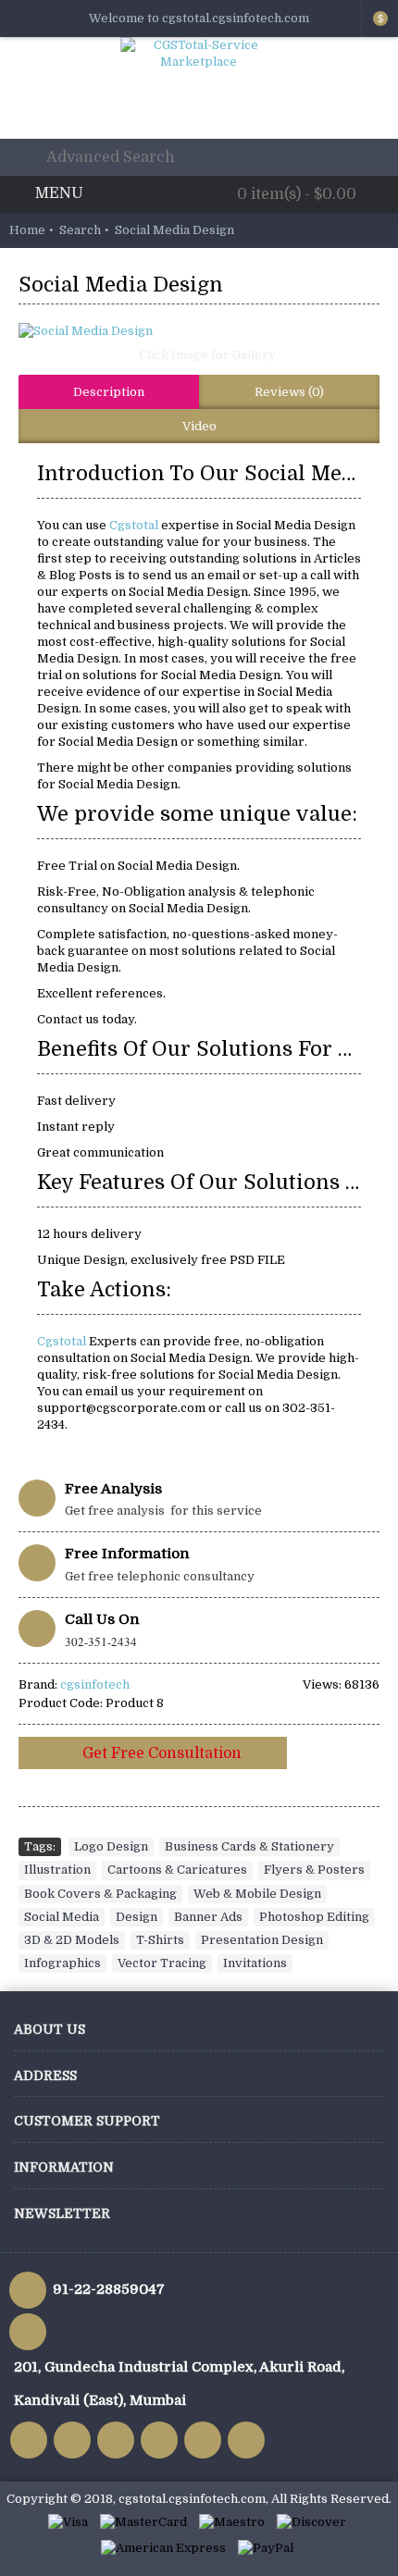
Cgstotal (135, 525)
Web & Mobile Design (257, 1894)
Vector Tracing (162, 1963)
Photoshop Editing (314, 1917)
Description (109, 392)
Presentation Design (262, 1940)
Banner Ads (208, 1917)
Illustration (57, 1870)
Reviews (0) (289, 392)
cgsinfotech (95, 1684)
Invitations (255, 1963)
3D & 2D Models (72, 1940)
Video (199, 426)
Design (137, 1917)
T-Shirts (160, 1940)
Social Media (62, 1917)
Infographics (62, 1963)
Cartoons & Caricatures (177, 1870)
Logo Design (111, 1846)
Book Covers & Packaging (100, 1894)
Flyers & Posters (314, 1870)
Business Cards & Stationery (249, 1846)
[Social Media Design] (199, 331)
